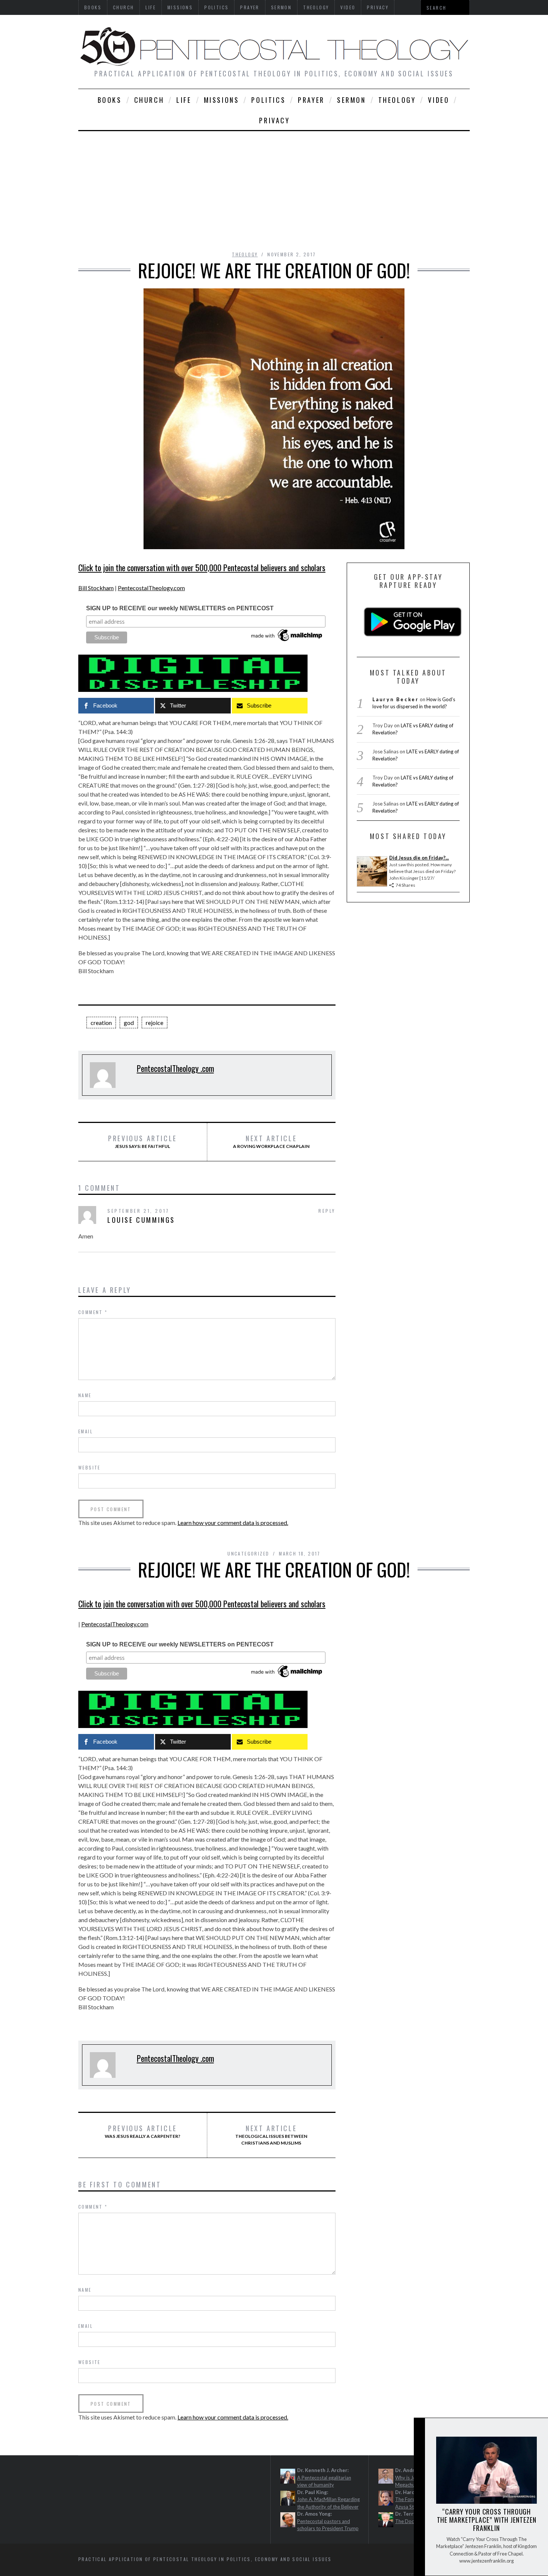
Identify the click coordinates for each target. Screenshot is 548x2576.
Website (89, 1467)
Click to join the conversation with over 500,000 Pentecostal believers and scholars (202, 567)
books (110, 100)
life (184, 100)
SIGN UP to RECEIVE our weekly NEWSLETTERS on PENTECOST (180, 608)
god (129, 1023)
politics (268, 100)
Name (85, 1395)
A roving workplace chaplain (271, 1142)
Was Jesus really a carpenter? (143, 2132)
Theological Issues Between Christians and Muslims (271, 2135)
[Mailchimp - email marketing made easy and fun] (287, 641)
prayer (311, 100)
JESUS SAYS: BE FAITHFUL (143, 1142)
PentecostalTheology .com (175, 1068)
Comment (93, 1312)
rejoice (155, 1023)
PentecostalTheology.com (151, 588)
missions (222, 100)
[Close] (419, 2430)
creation (101, 1023)
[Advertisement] (274, 187)
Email (86, 1431)
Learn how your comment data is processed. (233, 1523)
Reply (327, 1211)
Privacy (274, 120)
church (149, 100)
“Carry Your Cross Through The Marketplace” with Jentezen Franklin (487, 2520)
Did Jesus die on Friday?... (419, 858)
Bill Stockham (96, 588)
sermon (352, 100)
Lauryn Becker (396, 699)
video (439, 100)
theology (397, 100)
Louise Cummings (141, 1220)
